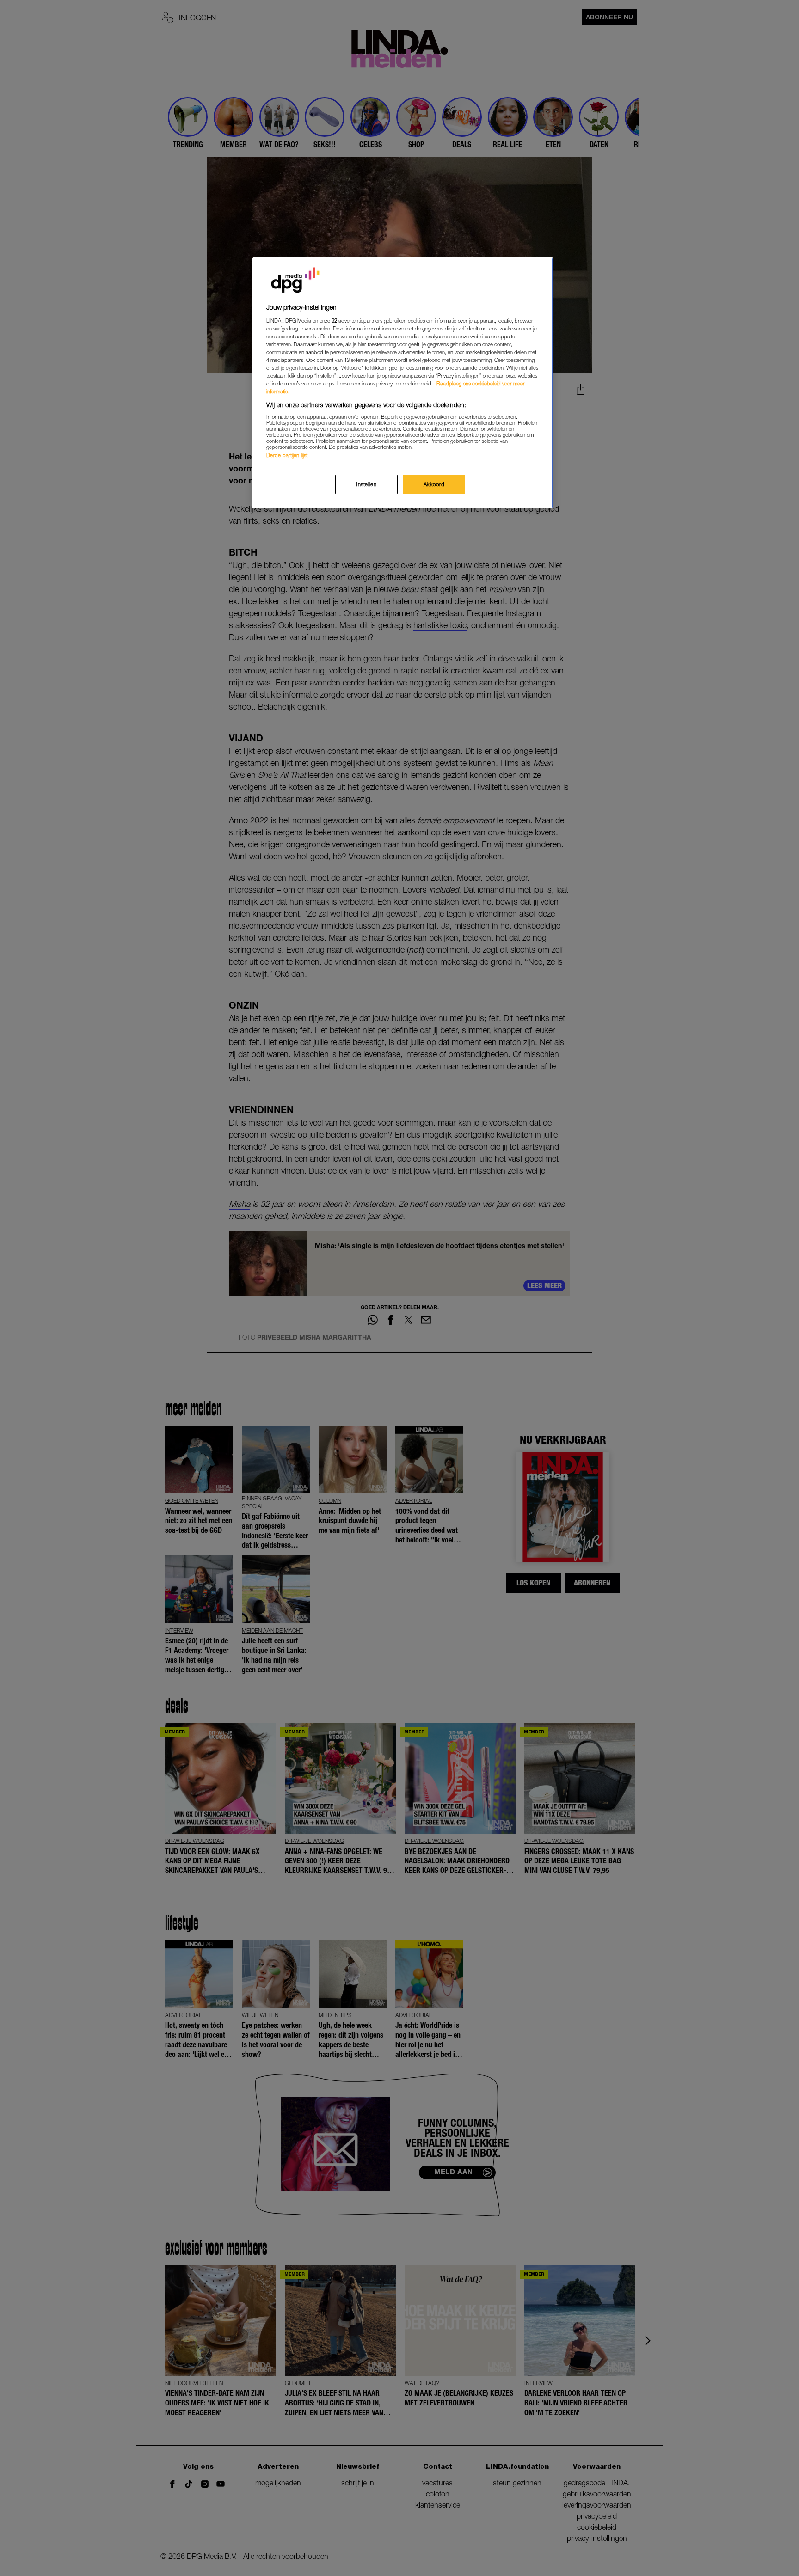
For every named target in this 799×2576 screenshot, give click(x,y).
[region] (403, 383)
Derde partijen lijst (287, 455)
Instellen (366, 484)
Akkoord (434, 484)
